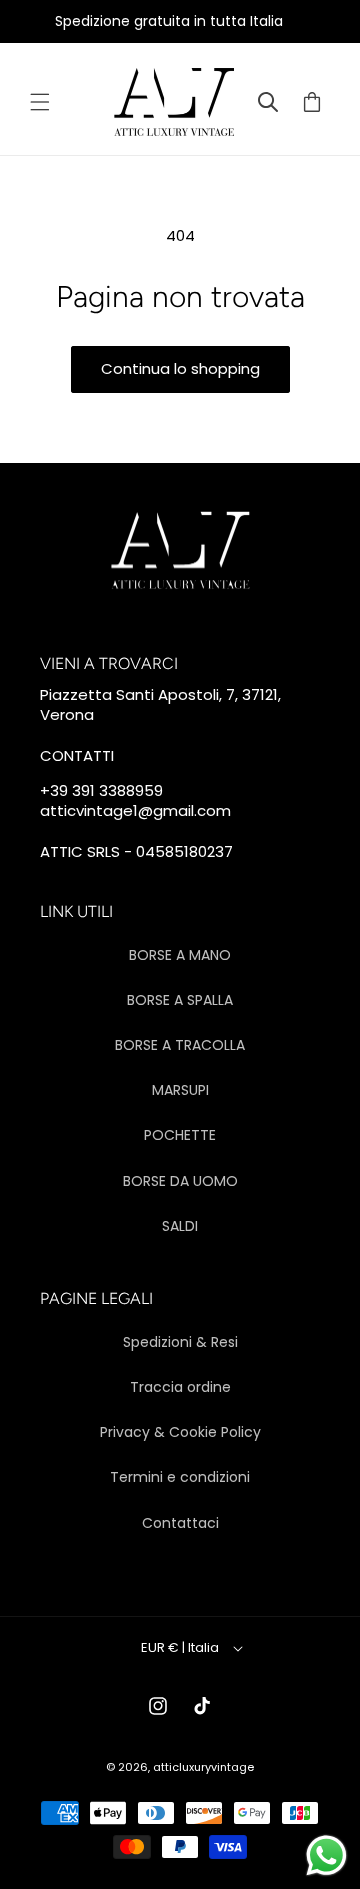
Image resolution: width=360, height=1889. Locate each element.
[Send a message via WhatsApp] (326, 1855)
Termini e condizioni (180, 1477)
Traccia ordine (180, 1387)
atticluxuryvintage (203, 1767)
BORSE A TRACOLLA (180, 1045)
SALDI (180, 1226)
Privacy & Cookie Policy (180, 1432)
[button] (40, 102)
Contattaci (180, 1523)
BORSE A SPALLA (180, 1000)
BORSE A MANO (180, 955)
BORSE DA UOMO (180, 1181)
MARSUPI (180, 1090)
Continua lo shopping (180, 368)
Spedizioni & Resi (180, 1342)
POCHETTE (180, 1135)
